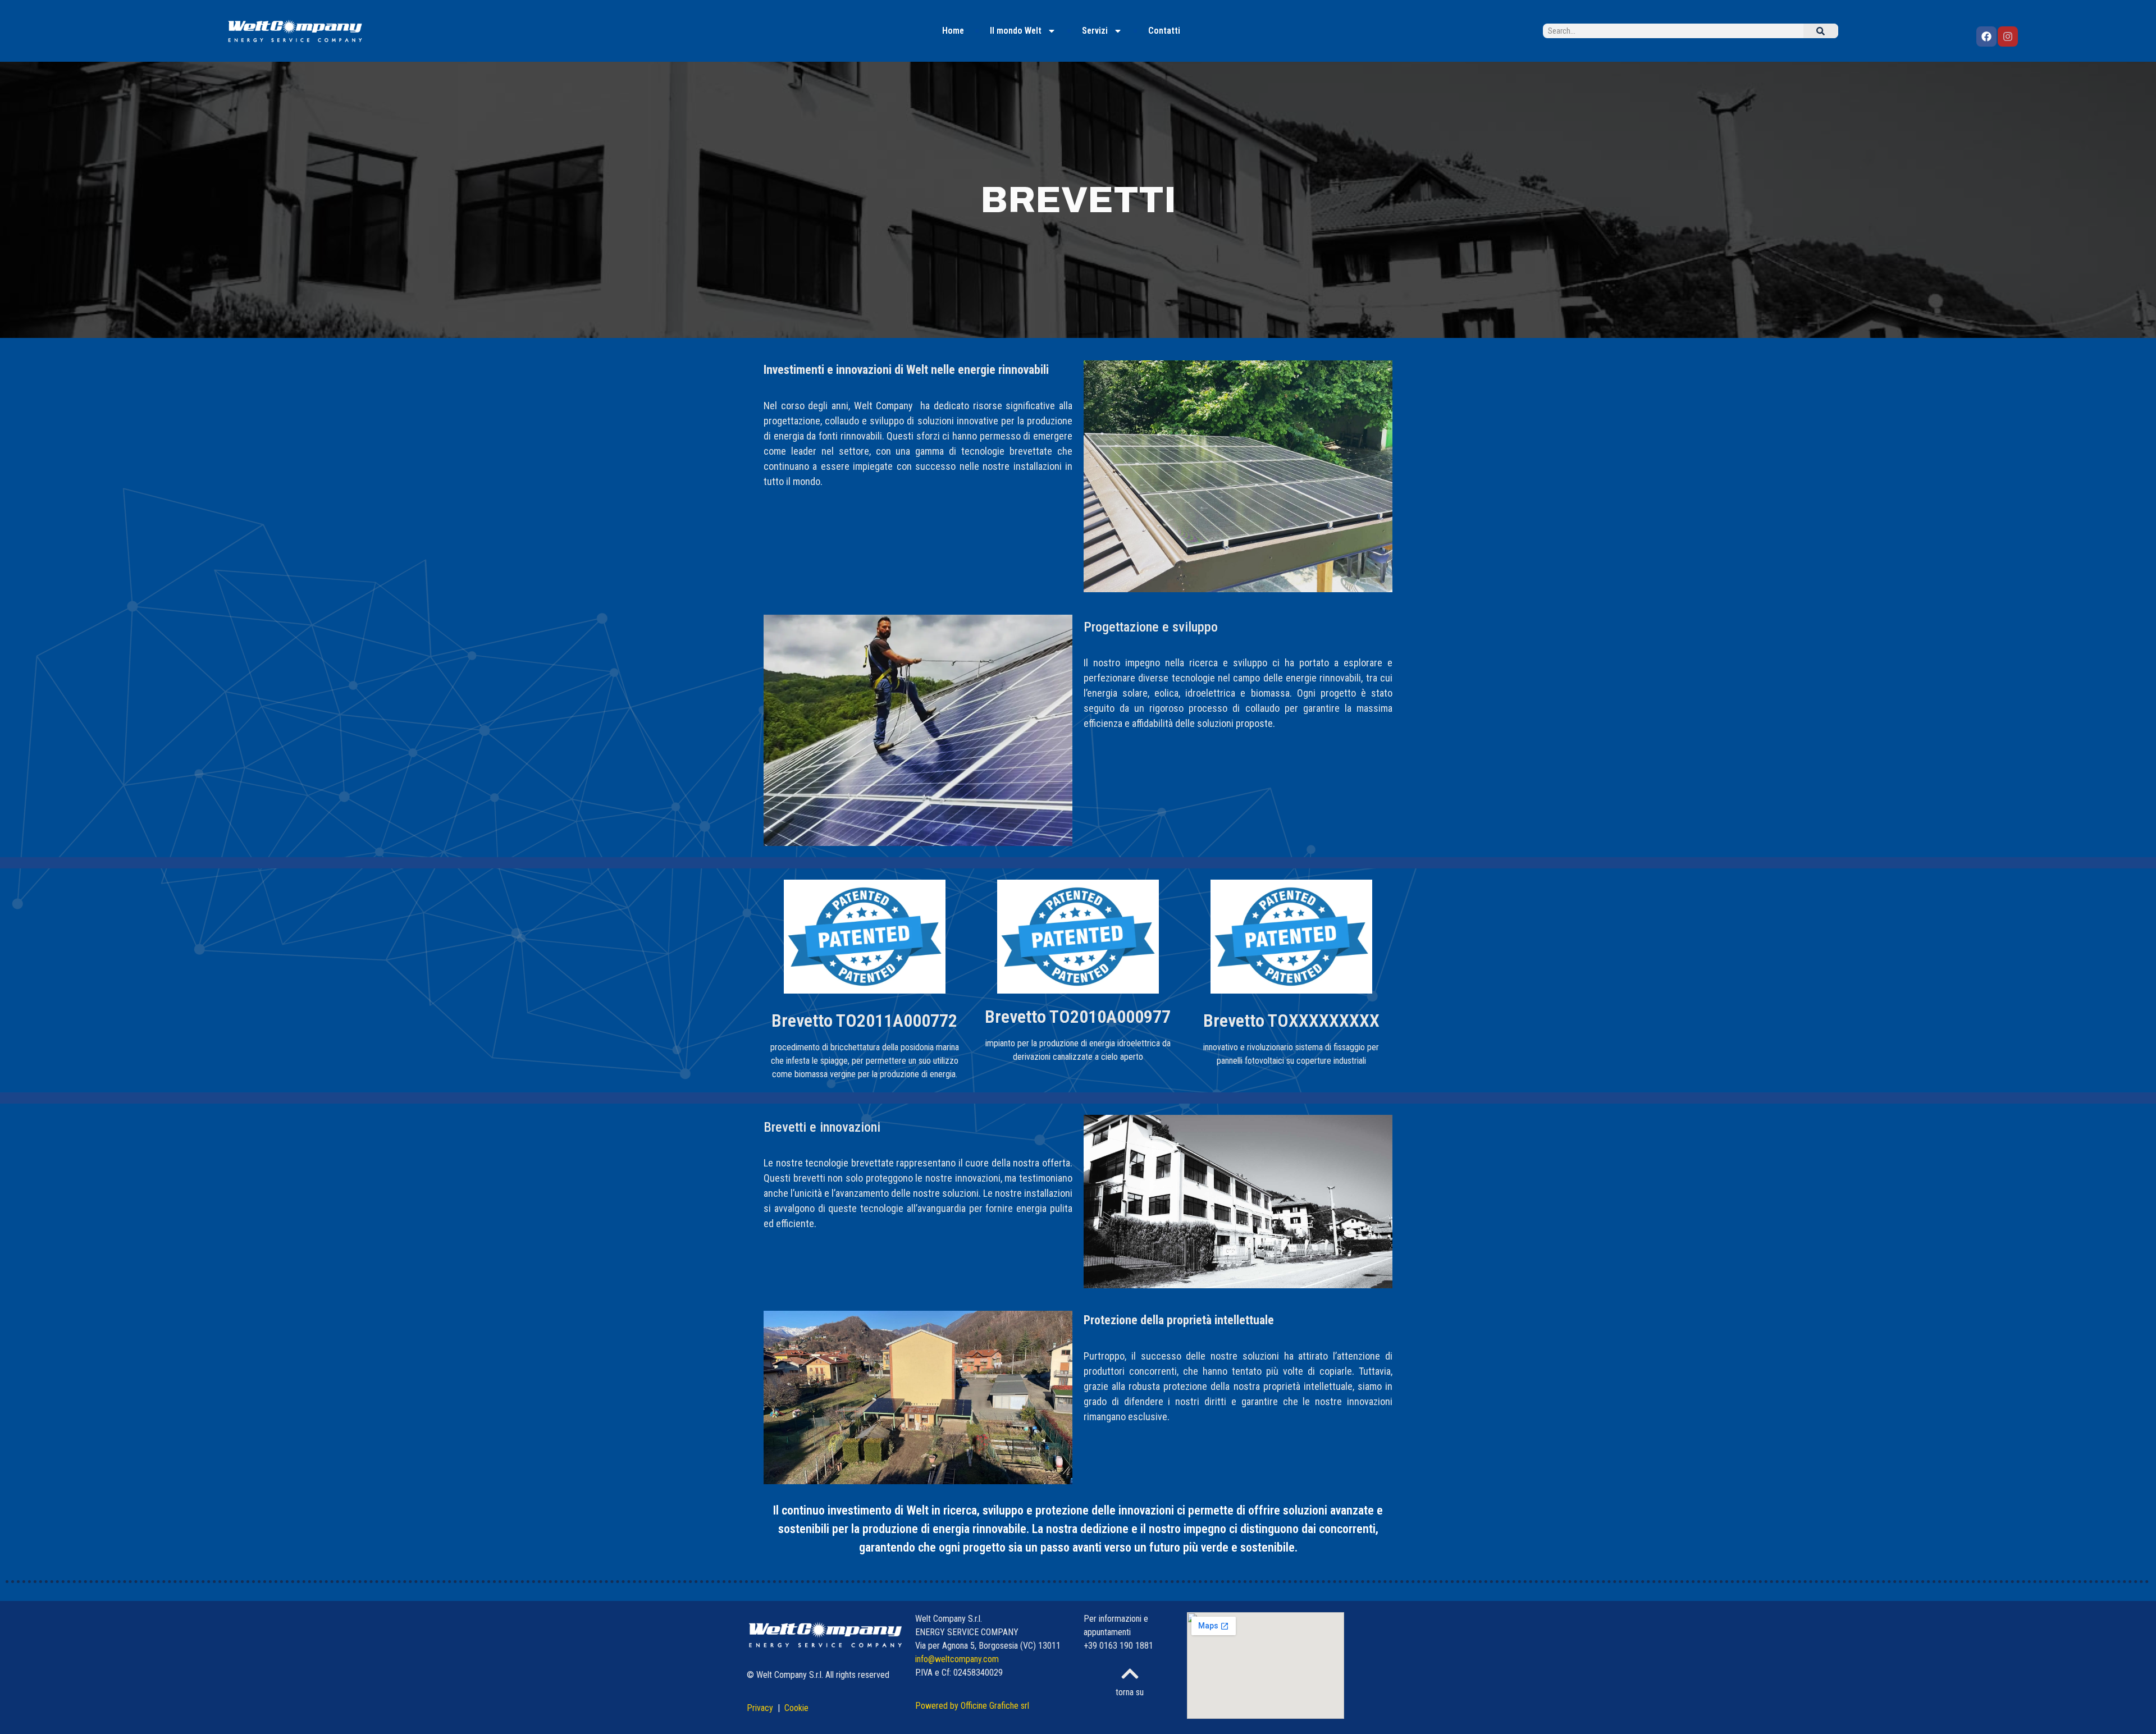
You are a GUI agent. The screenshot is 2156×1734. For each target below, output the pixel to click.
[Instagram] (2008, 36)
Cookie (796, 1708)
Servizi (1095, 31)
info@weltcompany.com (957, 1659)
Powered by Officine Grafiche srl (972, 1706)
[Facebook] (1986, 36)
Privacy (761, 1708)
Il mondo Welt (1016, 31)
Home (953, 31)
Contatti (1164, 31)
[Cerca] (1821, 31)
